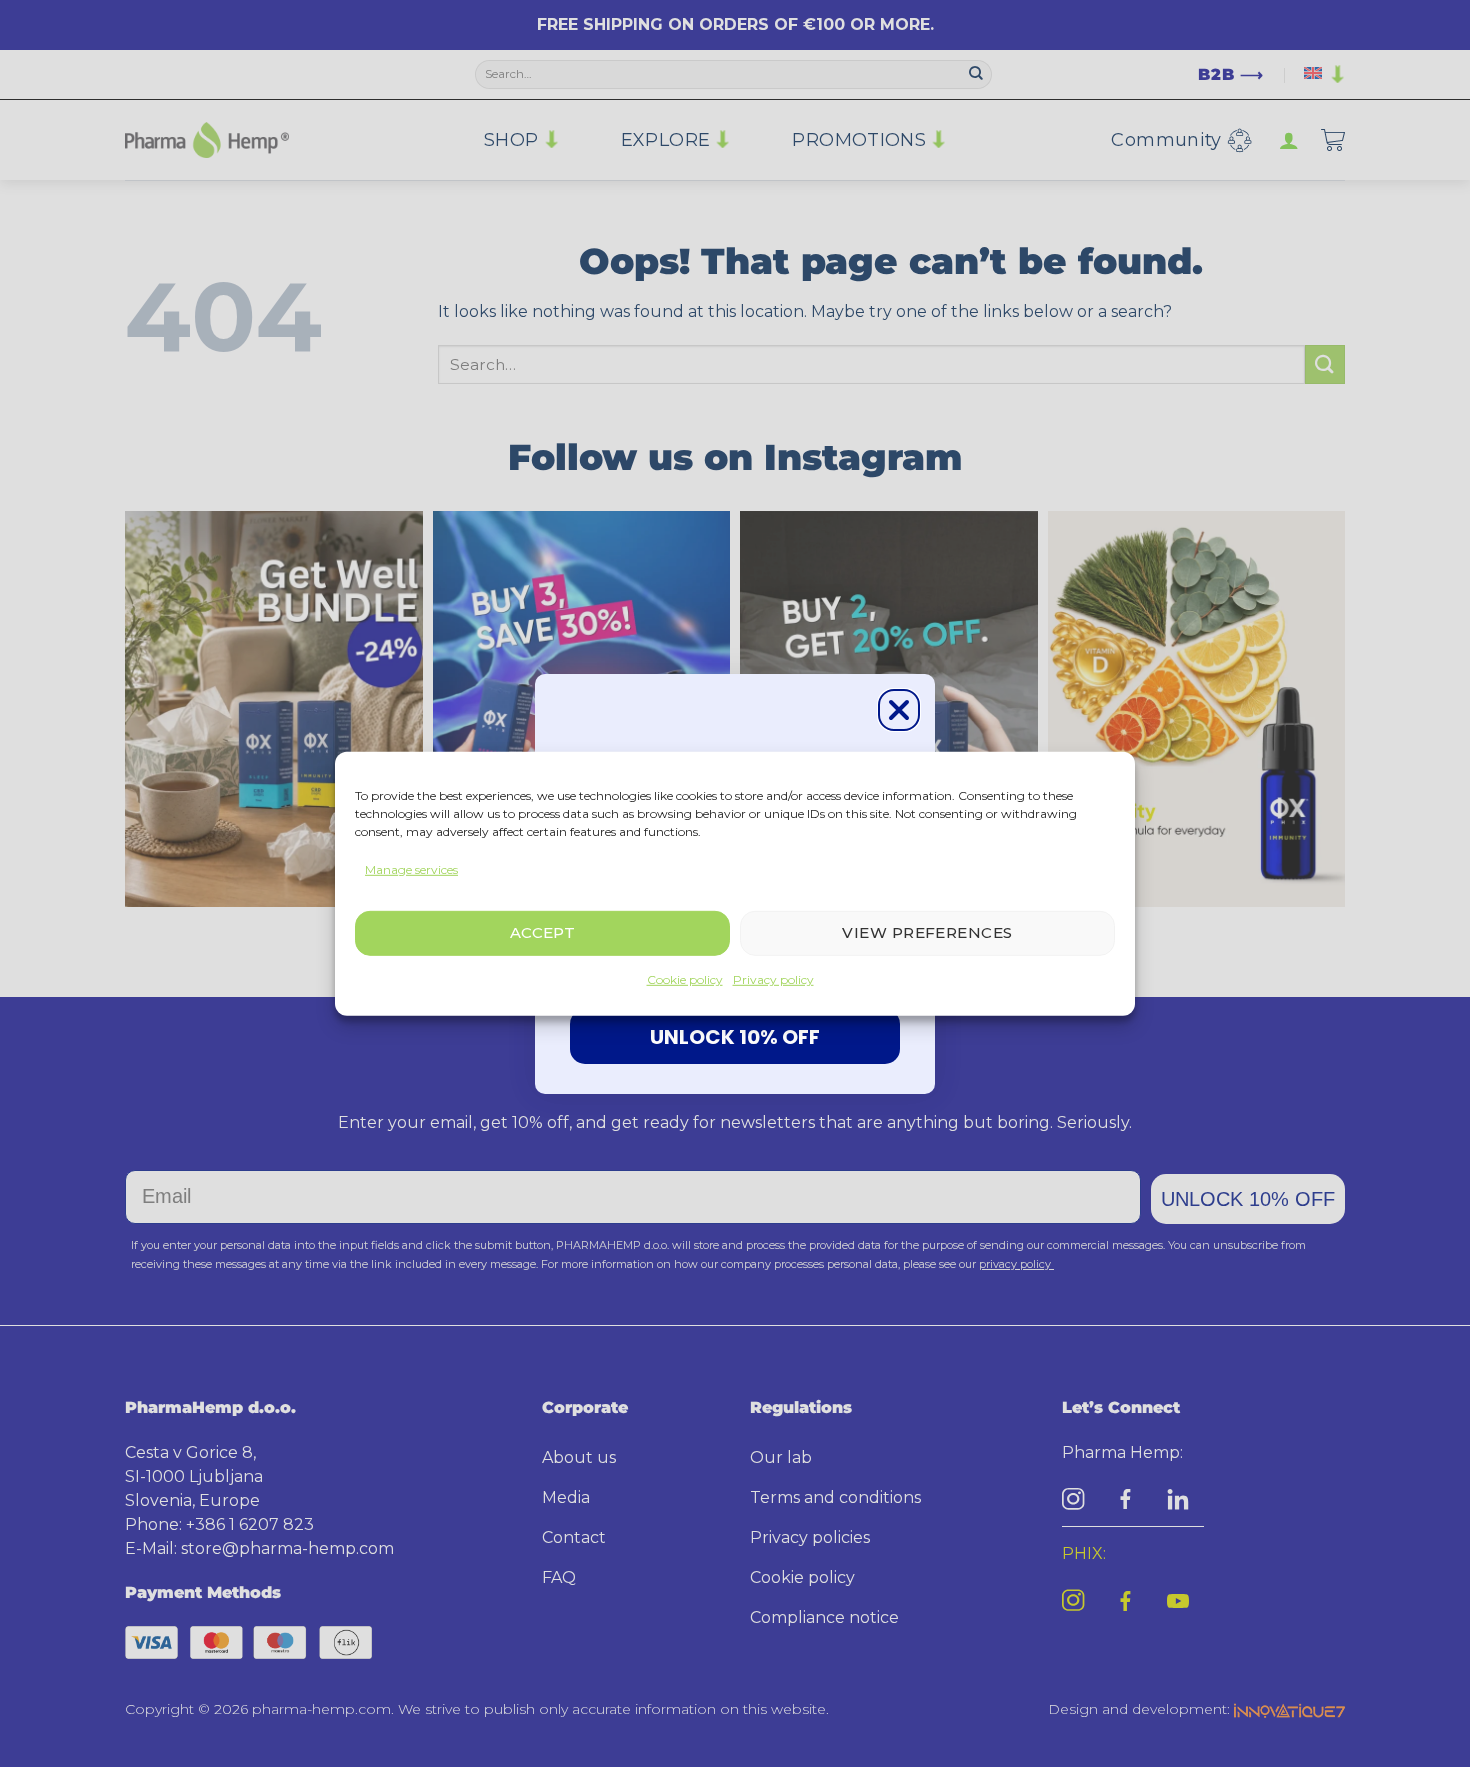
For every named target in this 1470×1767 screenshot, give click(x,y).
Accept (543, 932)
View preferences (927, 932)
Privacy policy (773, 979)
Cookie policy (685, 979)
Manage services (411, 868)
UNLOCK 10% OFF (735, 1037)
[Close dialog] (899, 710)
